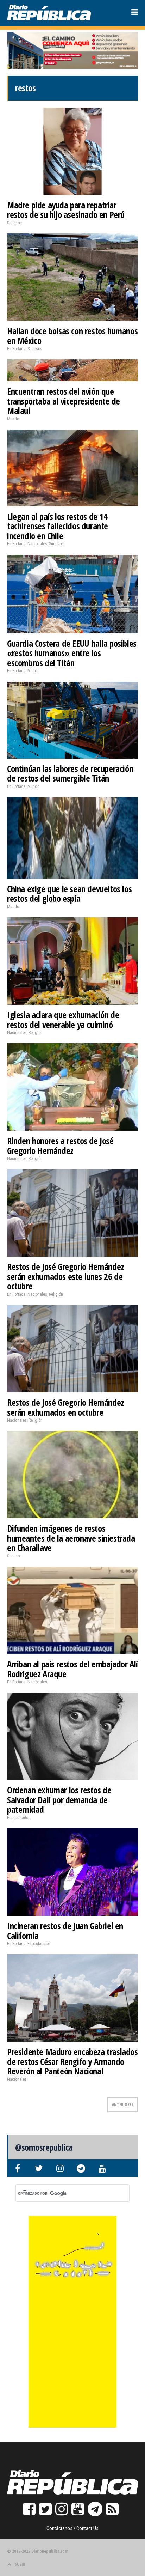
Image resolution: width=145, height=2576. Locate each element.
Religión (36, 1033)
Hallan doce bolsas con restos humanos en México (72, 336)
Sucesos (14, 223)
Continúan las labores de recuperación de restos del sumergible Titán (70, 773)
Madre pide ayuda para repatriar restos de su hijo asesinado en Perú (66, 210)
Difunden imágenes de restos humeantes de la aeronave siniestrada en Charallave (71, 1538)
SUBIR (20, 2564)
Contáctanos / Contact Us (72, 2528)
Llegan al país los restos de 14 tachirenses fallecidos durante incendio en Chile (58, 526)
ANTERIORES (123, 2105)
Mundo (13, 419)
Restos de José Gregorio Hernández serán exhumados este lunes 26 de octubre (66, 1276)
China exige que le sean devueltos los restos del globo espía (69, 894)
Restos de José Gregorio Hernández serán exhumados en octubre (66, 1407)
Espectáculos (19, 1818)
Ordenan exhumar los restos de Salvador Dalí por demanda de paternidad (59, 1800)
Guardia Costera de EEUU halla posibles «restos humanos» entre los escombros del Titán (72, 653)
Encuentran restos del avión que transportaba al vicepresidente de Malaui (64, 401)
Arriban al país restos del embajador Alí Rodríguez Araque (72, 1669)
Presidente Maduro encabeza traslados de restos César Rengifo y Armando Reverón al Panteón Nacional (72, 2061)
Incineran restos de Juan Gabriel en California (65, 1931)
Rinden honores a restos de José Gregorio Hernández (60, 1146)
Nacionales (37, 544)
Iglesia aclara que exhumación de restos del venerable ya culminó (63, 1020)
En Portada (16, 349)
